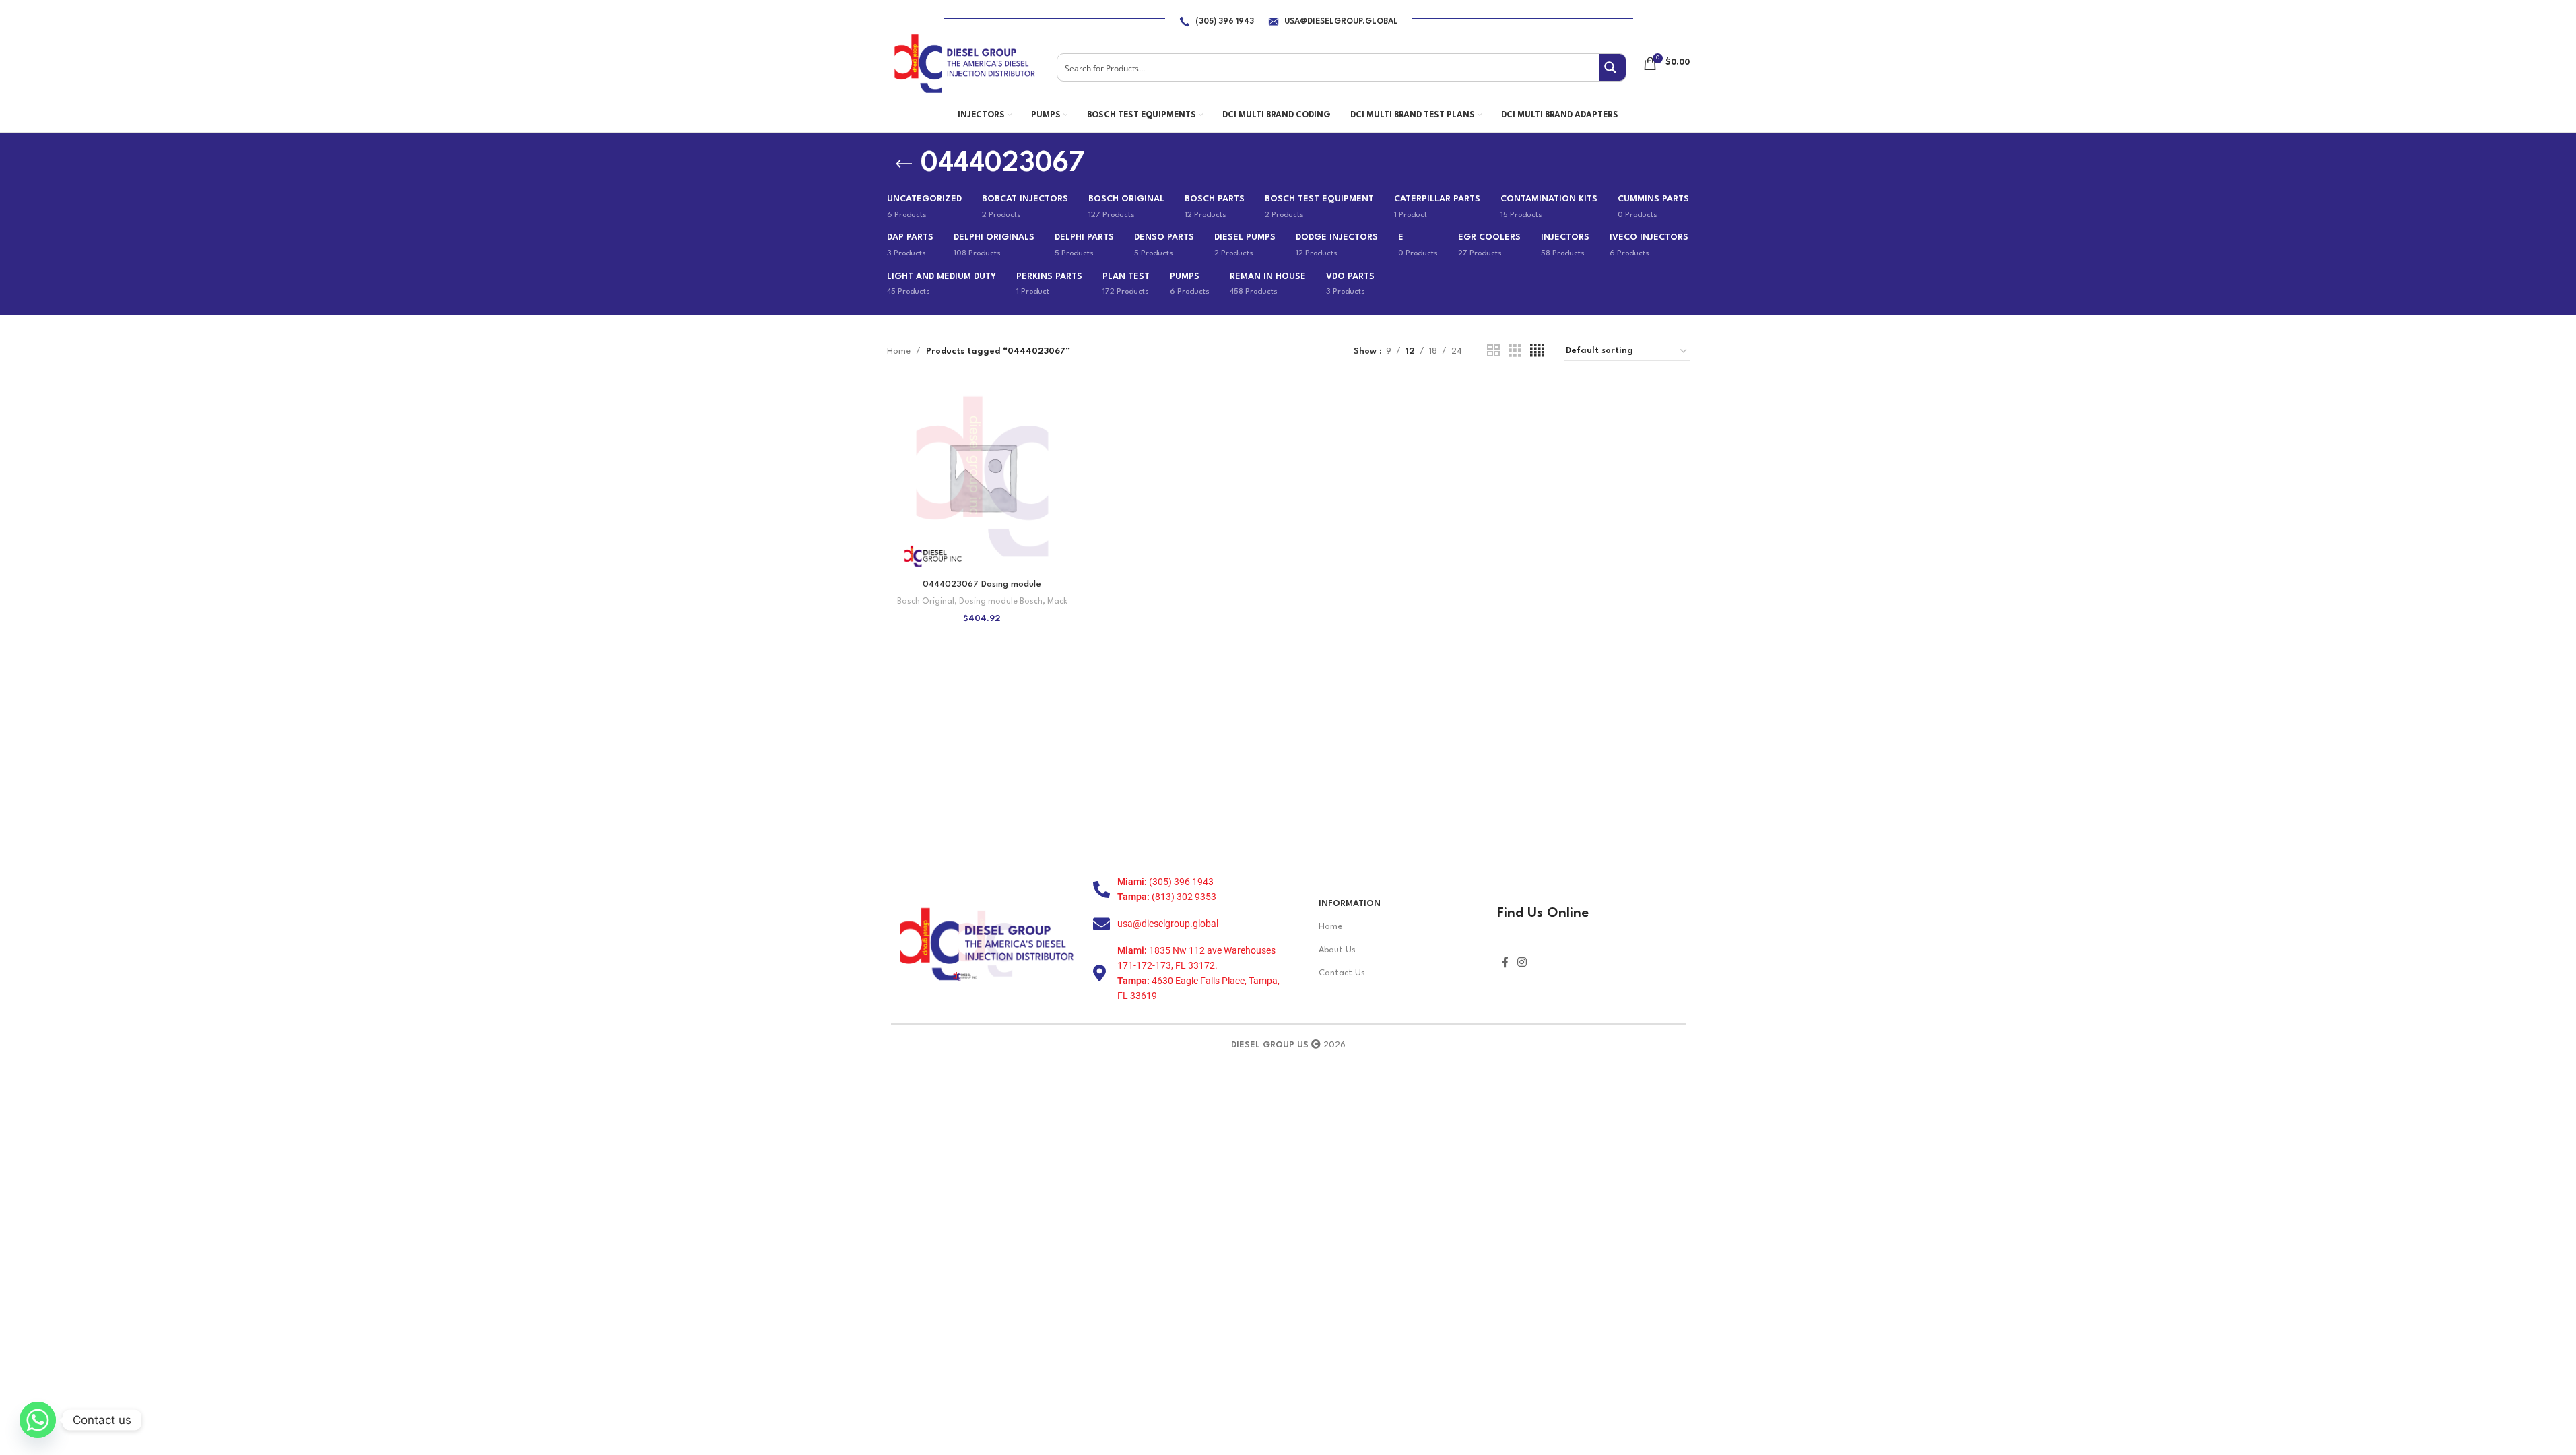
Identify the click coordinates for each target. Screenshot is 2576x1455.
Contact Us (1342, 973)
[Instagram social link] (1522, 963)
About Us (1337, 950)
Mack (1057, 602)
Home (899, 351)
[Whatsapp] (38, 1420)
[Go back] (904, 164)
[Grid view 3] (1515, 351)
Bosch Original (926, 602)
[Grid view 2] (1493, 351)
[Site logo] (964, 63)
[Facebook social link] (1505, 963)
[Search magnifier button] (1612, 67)
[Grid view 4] (1537, 351)
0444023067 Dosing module (982, 584)
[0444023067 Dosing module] (982, 477)
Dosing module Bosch (1001, 602)
